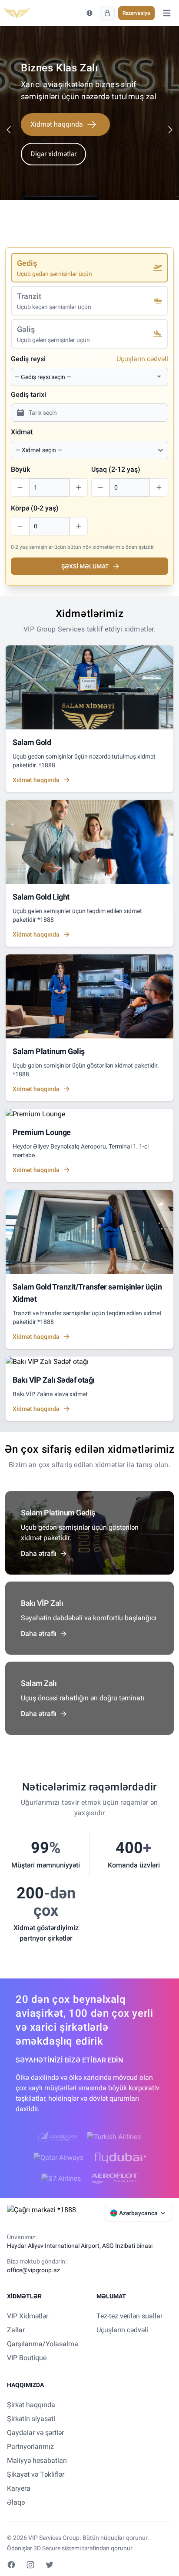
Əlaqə (16, 2502)
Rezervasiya (136, 13)
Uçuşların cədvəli (142, 359)
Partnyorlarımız (30, 2447)
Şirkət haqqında (31, 2405)
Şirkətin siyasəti (31, 2419)
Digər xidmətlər (53, 154)
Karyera (19, 2488)
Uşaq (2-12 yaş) (116, 469)
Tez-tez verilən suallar (129, 2316)
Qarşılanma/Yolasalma (43, 2344)
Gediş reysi (28, 359)
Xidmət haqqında (57, 124)
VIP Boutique (27, 2358)
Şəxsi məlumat (85, 566)
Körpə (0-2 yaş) (35, 508)
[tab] (89, 268)
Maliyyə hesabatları (37, 2460)
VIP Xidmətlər (28, 2316)
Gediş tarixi (28, 395)
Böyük (20, 469)
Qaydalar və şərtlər (35, 2433)
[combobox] (84, 377)
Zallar (16, 2330)
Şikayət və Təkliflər (36, 2474)
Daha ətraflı (39, 1553)
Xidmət (22, 432)
